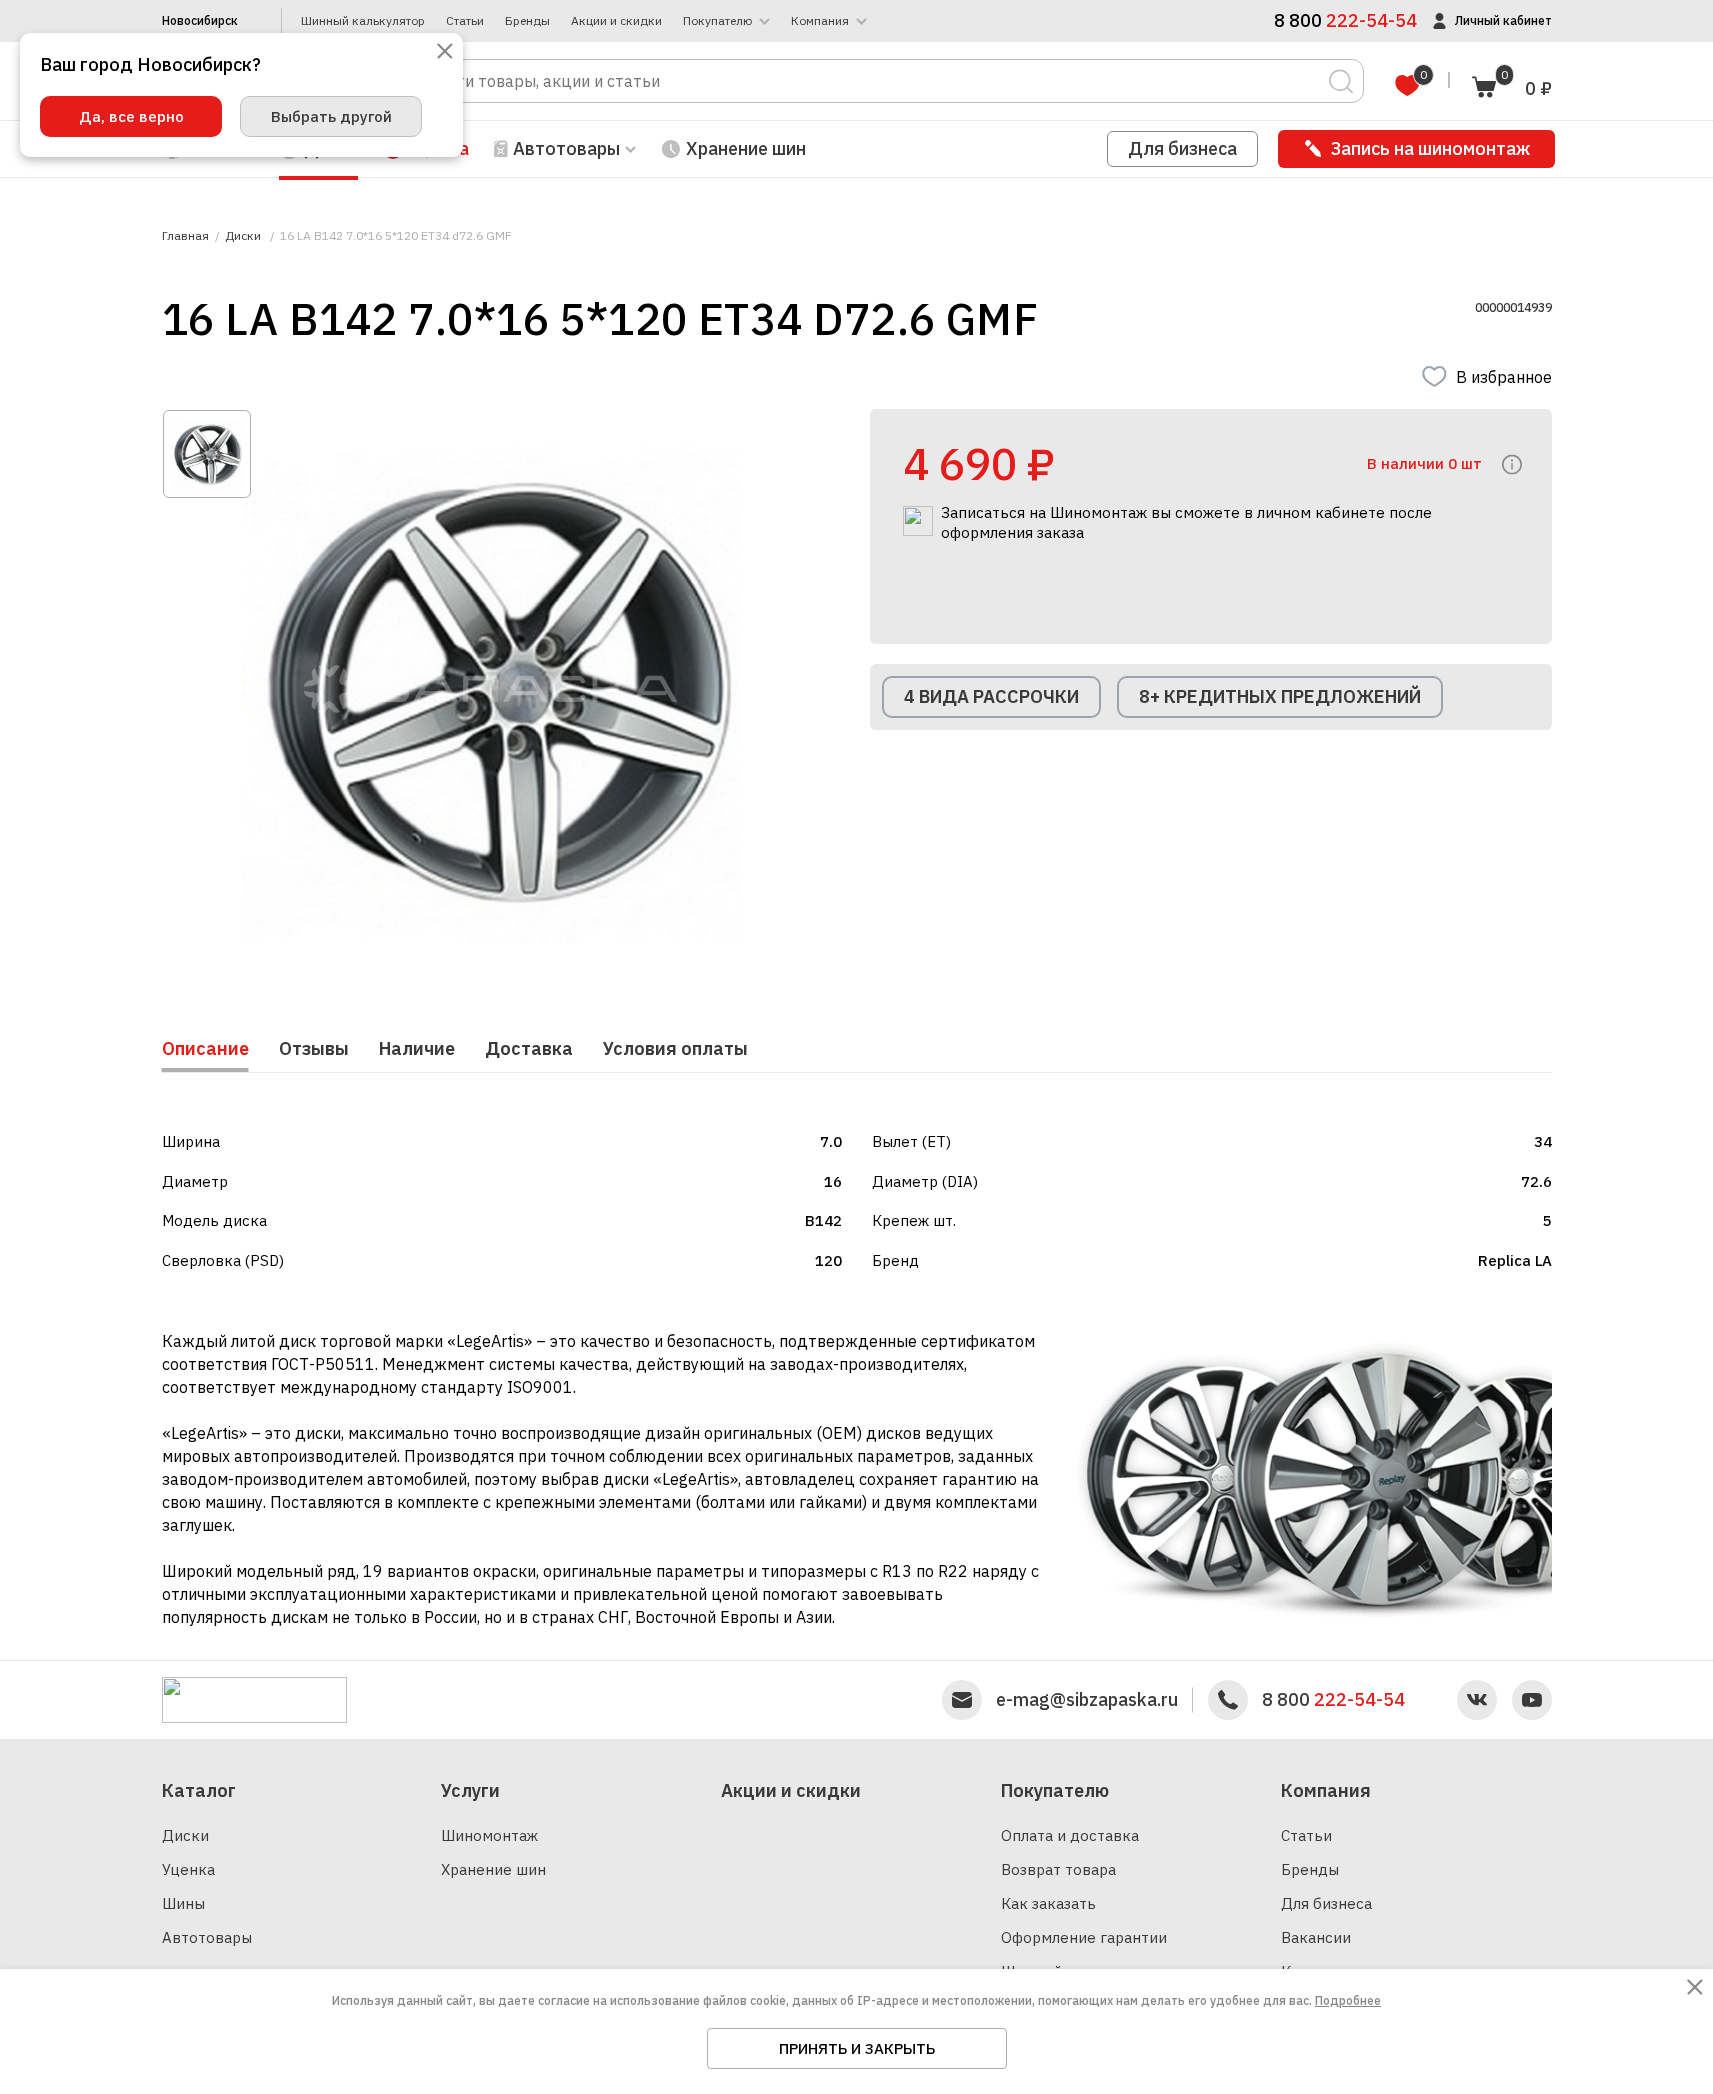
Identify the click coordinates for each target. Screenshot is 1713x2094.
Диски (185, 1835)
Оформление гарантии (1084, 1937)
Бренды (527, 21)
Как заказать (1048, 1903)
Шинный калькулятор (363, 21)
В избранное (1504, 377)
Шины (183, 1903)
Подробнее (1348, 2000)
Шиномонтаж (489, 1835)
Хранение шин (746, 148)
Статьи (465, 21)
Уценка (188, 1869)
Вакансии (1316, 1937)
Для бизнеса (1182, 148)
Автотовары (207, 1937)
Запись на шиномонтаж (1430, 148)
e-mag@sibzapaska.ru (1087, 1700)
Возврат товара (1058, 1869)
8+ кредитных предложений (1280, 696)
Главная (185, 236)
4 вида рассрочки (991, 696)
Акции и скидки (616, 21)
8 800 (1333, 1700)
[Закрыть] (445, 52)
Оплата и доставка (1070, 1835)
